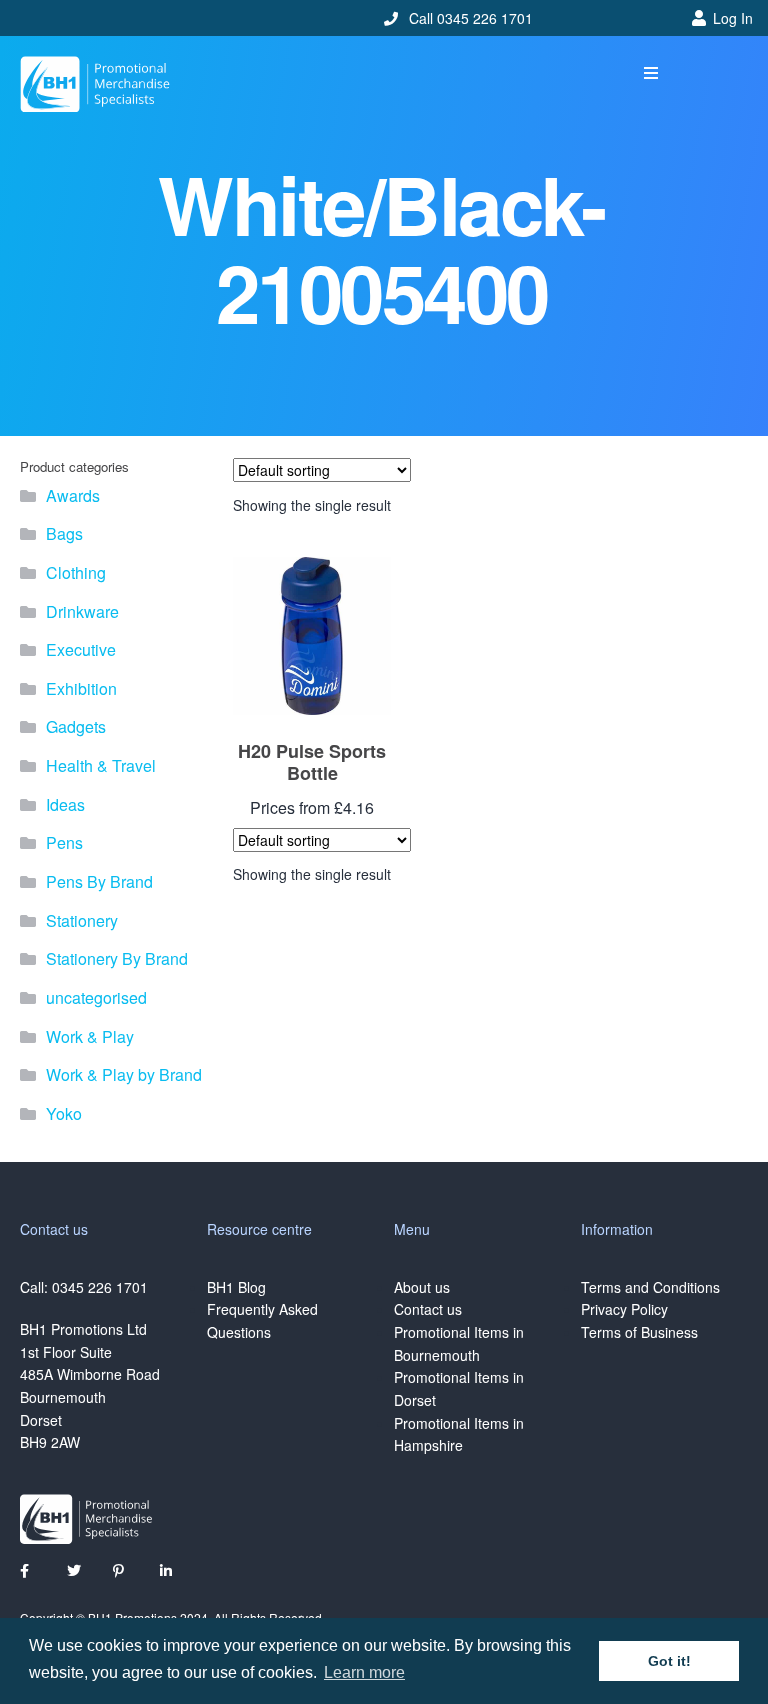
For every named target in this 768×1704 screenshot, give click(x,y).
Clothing (76, 572)
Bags (64, 533)
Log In (733, 18)
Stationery (82, 920)
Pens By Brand (99, 881)
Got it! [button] (669, 1661)
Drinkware (82, 611)
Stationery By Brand (117, 958)
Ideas (65, 804)
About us (422, 1287)
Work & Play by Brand (124, 1074)
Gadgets (76, 726)
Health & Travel (101, 765)
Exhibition (81, 688)
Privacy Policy (624, 1309)
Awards (73, 495)
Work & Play (90, 1036)
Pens (64, 842)
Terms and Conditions (650, 1287)
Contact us (428, 1309)
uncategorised (96, 997)
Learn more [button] (364, 1672)
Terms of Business (639, 1332)
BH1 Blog (236, 1287)
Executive (81, 649)
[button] (651, 73)
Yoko (64, 1113)
